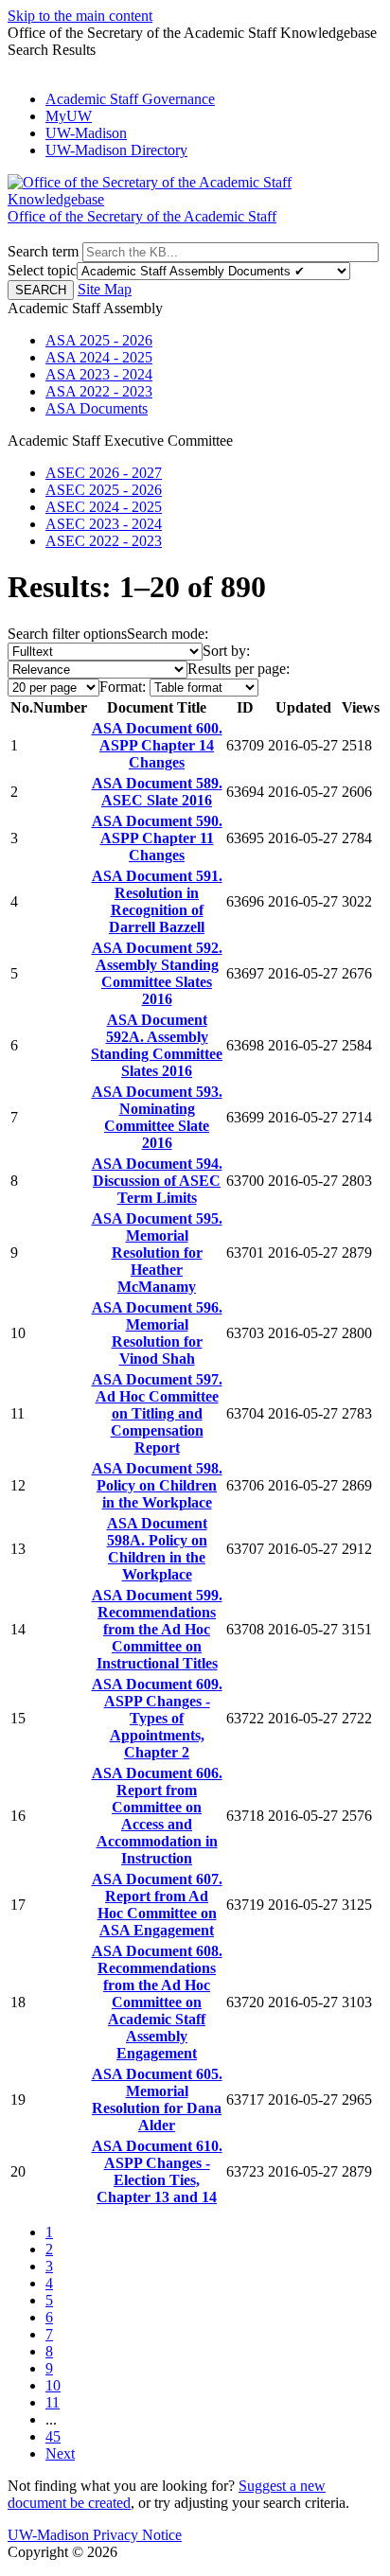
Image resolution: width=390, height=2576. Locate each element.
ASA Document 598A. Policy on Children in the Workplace (157, 1549)
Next (60, 2453)
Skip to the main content (80, 16)
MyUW (69, 116)
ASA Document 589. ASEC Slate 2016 (157, 792)
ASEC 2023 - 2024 (104, 524)
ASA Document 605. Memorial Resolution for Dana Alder (157, 2100)
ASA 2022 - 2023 (99, 391)
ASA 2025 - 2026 (99, 340)
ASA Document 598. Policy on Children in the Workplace (157, 1485)
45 (53, 2436)
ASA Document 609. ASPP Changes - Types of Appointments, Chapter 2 (157, 1718)
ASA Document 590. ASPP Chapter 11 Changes (157, 838)
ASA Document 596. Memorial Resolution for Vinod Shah (157, 1333)
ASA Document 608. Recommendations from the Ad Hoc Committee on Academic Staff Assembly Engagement (157, 2002)
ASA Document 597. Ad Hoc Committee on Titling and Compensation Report (157, 1413)
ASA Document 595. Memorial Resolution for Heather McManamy (157, 1253)
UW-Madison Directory (116, 150)
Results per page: (239, 669)
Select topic (42, 270)
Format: (123, 687)
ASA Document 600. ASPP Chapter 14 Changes (157, 745)
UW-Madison (86, 133)
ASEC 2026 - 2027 (104, 473)
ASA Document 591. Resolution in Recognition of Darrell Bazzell (157, 901)
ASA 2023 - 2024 (99, 374)
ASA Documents (97, 408)
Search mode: (168, 634)
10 (53, 2385)
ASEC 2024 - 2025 (104, 507)
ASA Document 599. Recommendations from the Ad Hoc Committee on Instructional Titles (157, 1629)
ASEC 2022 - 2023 (104, 541)
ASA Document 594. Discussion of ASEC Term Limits (157, 1181)
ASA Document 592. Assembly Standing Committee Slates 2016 (157, 973)
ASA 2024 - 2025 (99, 357)
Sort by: (226, 651)
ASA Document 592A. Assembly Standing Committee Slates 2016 (157, 1045)
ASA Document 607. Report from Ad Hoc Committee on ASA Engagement (157, 1905)
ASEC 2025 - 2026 (104, 490)
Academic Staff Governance (130, 99)
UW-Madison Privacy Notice (95, 2535)
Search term (43, 251)
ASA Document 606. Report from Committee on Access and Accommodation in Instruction (157, 1816)
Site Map (105, 289)
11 (53, 2402)
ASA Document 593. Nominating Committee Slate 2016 (157, 1117)
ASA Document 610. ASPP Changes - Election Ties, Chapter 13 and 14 (157, 2171)
